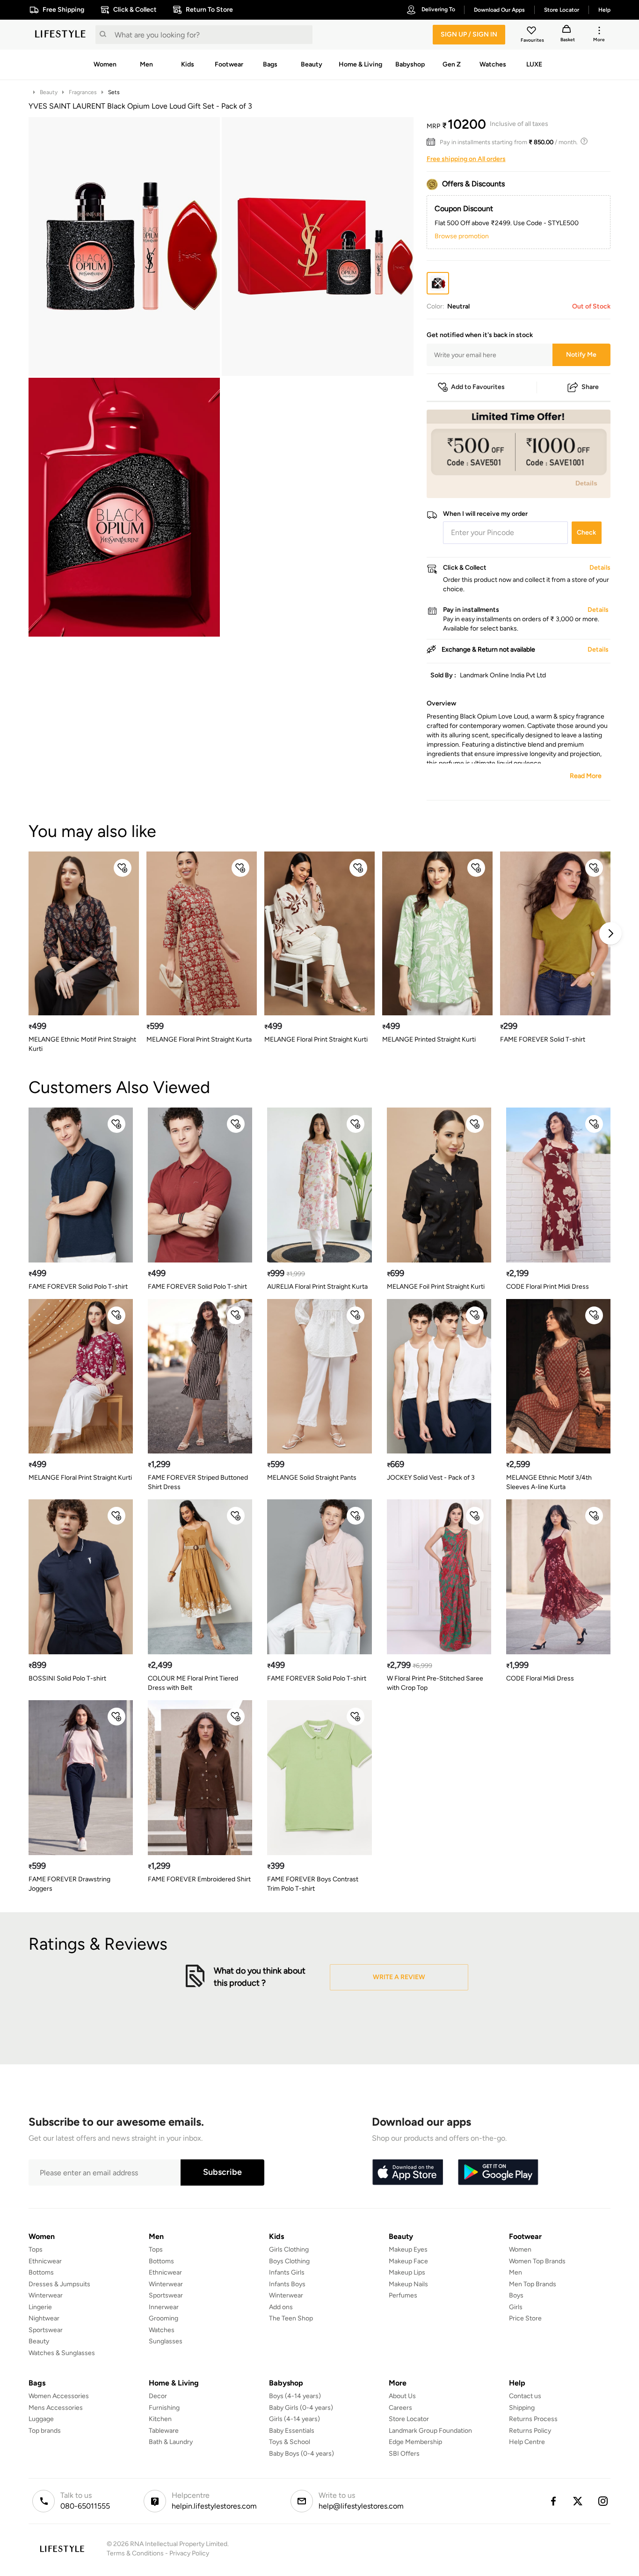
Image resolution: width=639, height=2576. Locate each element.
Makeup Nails (408, 2284)
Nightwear (44, 2318)
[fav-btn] (123, 868)
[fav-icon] (532, 32)
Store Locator (409, 2419)
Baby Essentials (292, 2431)
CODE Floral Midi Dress (540, 1678)
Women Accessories (59, 2396)
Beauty (49, 92)
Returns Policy (530, 2431)
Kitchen (160, 2419)
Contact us (525, 2396)
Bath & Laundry (171, 2442)
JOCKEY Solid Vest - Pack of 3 (431, 1478)
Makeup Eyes (408, 2249)
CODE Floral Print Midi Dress (548, 1287)
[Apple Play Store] (407, 2172)
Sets (114, 92)
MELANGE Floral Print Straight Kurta (199, 1039)
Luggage (41, 2419)
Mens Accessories (56, 2408)
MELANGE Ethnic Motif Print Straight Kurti (82, 1044)
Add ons (281, 2307)
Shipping (522, 2408)
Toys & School (290, 2442)
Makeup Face (408, 2261)
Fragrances (83, 92)
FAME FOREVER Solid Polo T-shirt (78, 1287)
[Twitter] (578, 2501)
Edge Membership (415, 2442)
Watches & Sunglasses (62, 2353)
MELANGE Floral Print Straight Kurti (316, 1039)
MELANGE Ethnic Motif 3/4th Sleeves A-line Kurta (549, 1482)
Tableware (164, 2431)
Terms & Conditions (135, 2553)
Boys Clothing (289, 2261)
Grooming (163, 2318)
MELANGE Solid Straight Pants (312, 1478)
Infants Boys (287, 2284)
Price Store (525, 2318)
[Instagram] (603, 2501)
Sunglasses (166, 2341)
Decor (158, 2396)
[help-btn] (585, 142)
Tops (36, 2249)
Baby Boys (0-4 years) (301, 2454)
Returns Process (533, 2419)
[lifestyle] (60, 35)
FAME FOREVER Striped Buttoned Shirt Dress (198, 1482)
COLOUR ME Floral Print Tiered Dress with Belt (193, 1683)
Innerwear (164, 2307)
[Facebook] (553, 2501)
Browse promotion (462, 236)
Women (520, 2249)
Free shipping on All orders (466, 159)
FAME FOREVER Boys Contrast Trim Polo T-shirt (313, 1884)
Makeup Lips (407, 2272)
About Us (402, 2396)
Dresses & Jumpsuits (59, 2284)
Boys (516, 2295)
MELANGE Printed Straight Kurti (429, 1039)
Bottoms (41, 2272)
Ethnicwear (45, 2261)
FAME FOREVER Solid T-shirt (543, 1039)
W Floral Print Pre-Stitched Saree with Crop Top (435, 1683)
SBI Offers (404, 2454)
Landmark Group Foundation (430, 2431)
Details (586, 483)
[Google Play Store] (498, 2172)
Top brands (45, 2431)
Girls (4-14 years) (294, 2419)
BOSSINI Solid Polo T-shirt (67, 1678)
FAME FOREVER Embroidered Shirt (199, 1879)
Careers (400, 2408)
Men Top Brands (533, 2284)
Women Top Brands (537, 2261)
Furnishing (164, 2408)
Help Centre (527, 2442)
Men (516, 2272)
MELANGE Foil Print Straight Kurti (436, 1287)
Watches (162, 2330)
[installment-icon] (433, 142)
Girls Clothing (289, 2249)
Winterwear (46, 2295)
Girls (516, 2307)
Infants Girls (287, 2272)
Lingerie (40, 2307)
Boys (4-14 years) (295, 2396)
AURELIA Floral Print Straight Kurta (317, 1287)
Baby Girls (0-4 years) (301, 2408)
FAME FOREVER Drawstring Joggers (69, 1884)
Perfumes (403, 2295)
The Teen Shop (291, 2318)
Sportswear (46, 2330)
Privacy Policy (189, 2553)
